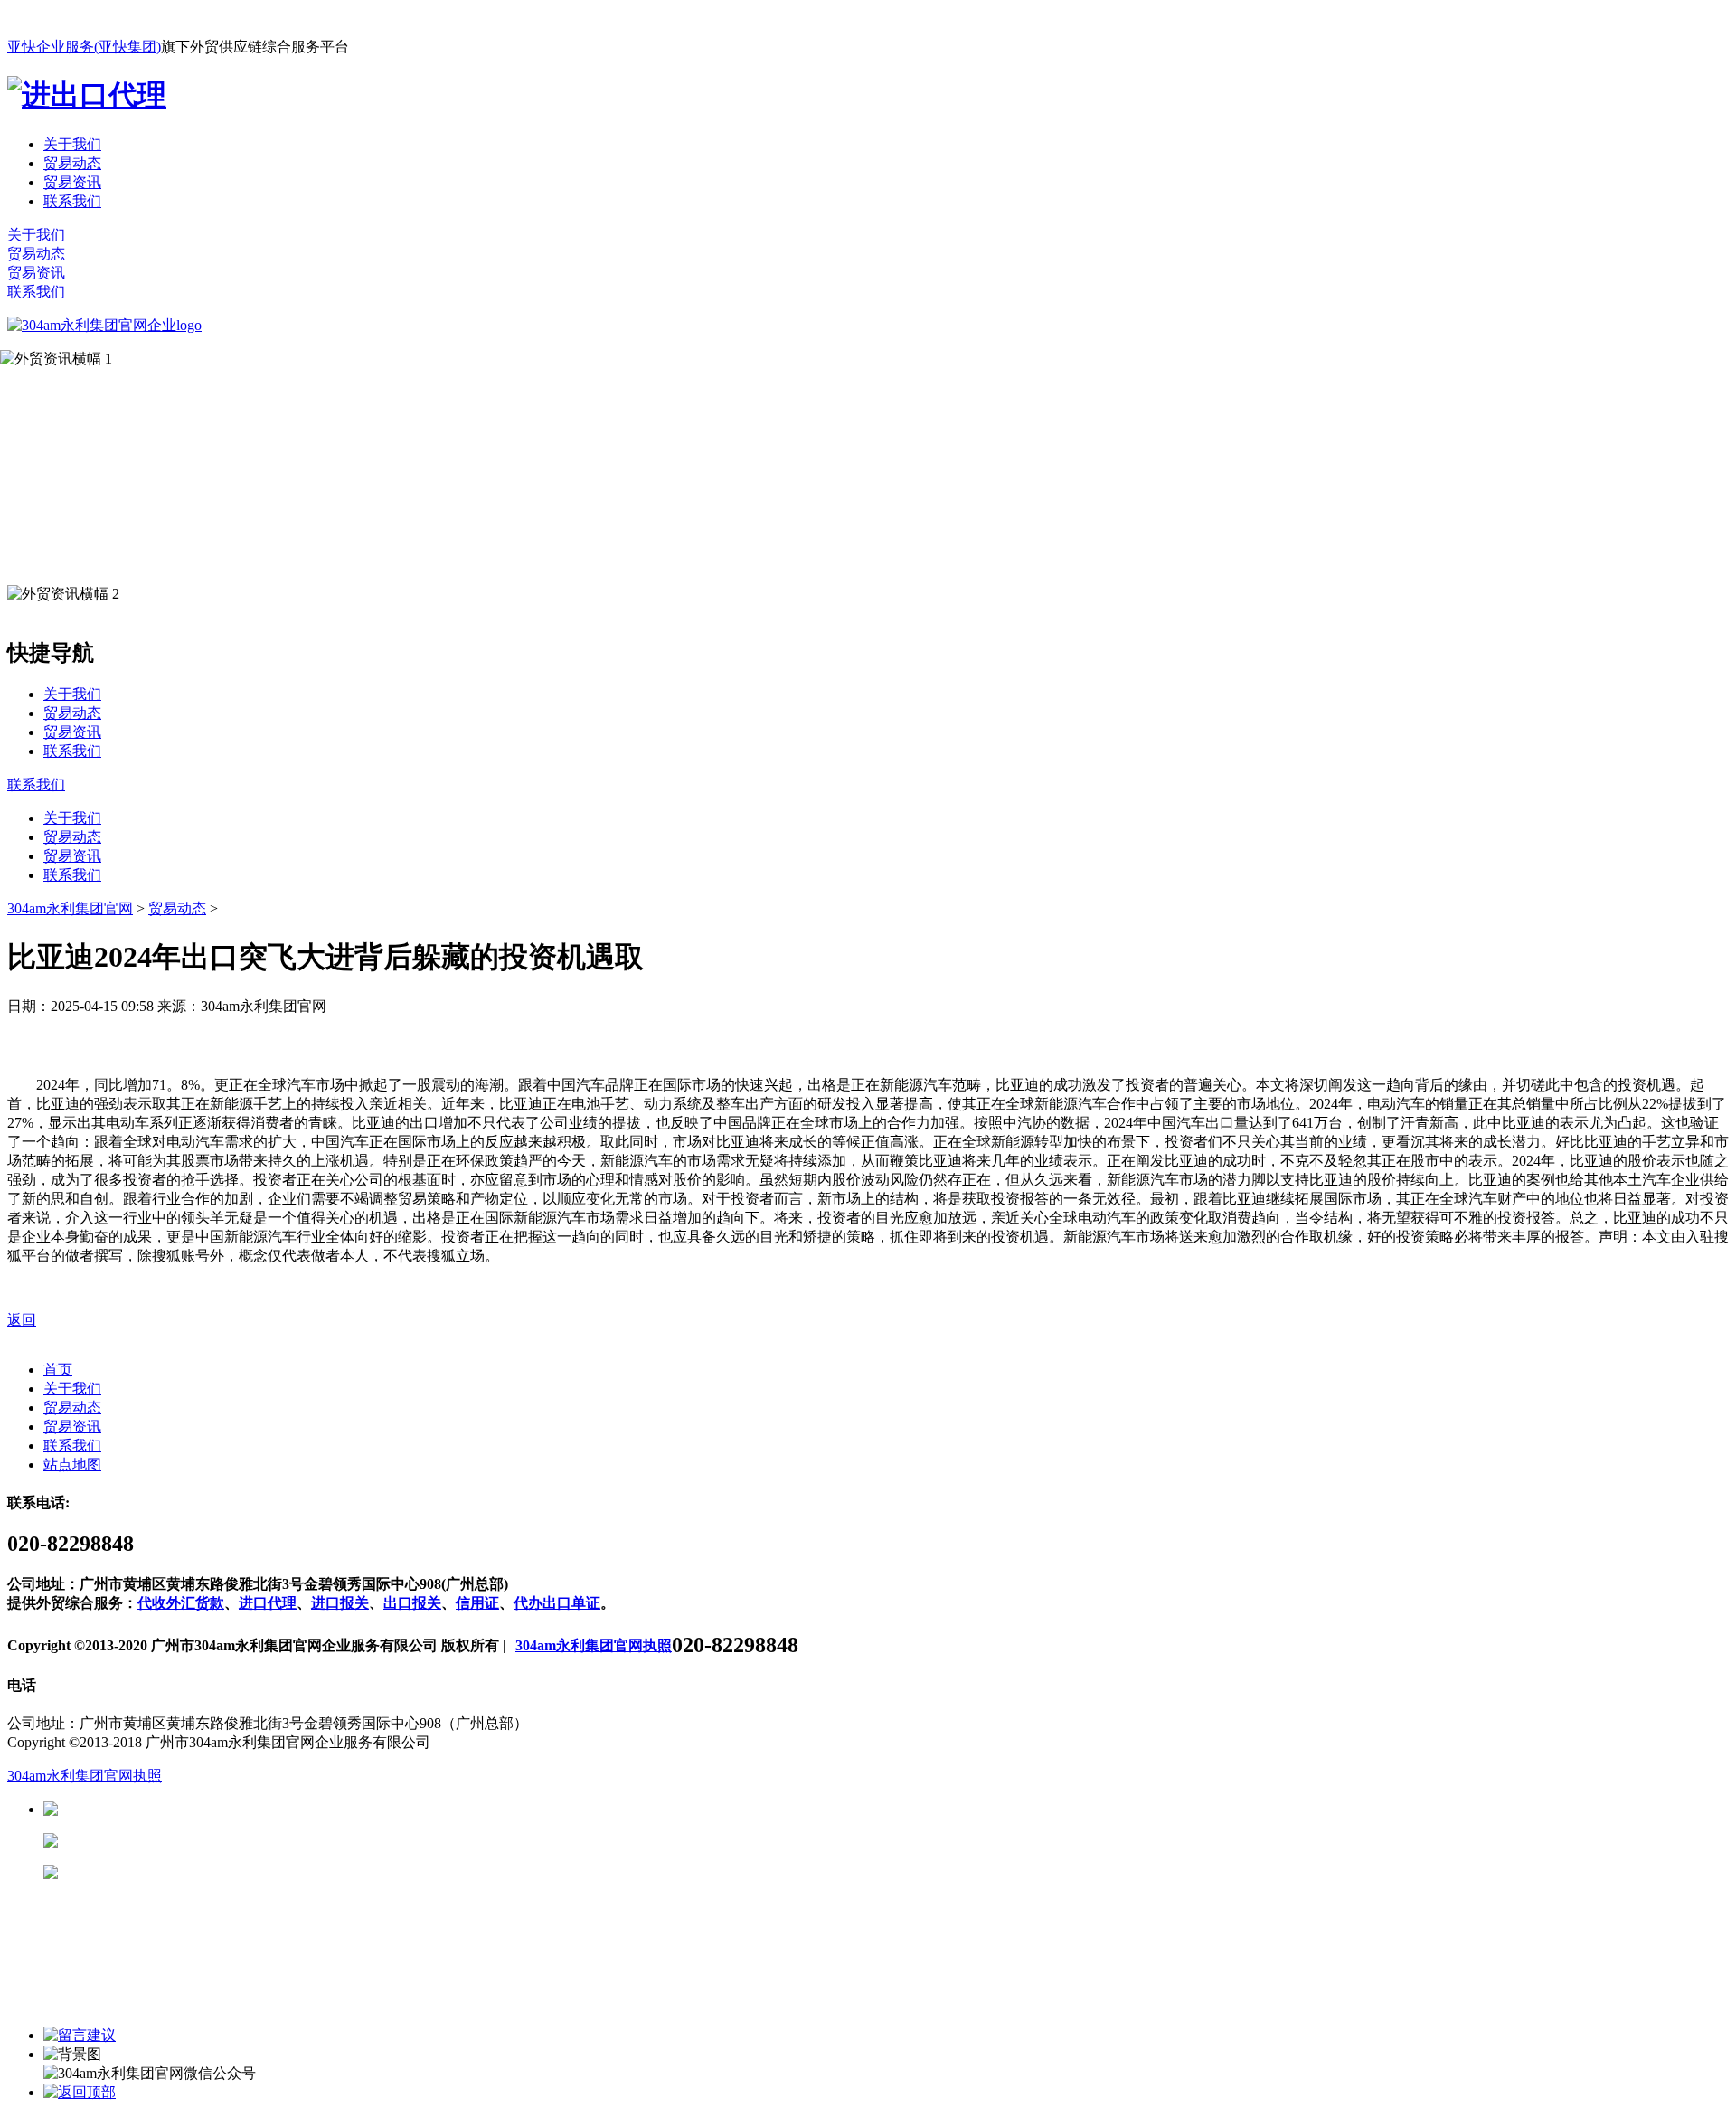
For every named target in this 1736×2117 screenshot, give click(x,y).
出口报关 (412, 1603)
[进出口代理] (87, 95)
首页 (58, 1370)
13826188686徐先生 (199, 1809)
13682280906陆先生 (199, 1872)
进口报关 (340, 1603)
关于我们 (72, 144)
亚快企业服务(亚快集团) (84, 47)
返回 (22, 1320)
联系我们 (72, 201)
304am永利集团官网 (70, 908)
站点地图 (72, 1465)
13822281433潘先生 (199, 1841)
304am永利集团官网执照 (594, 1645)
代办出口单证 (557, 1603)
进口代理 (268, 1603)
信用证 (477, 1603)
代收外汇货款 (181, 1603)
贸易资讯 (72, 182)
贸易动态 (72, 163)
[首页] (104, 325)
